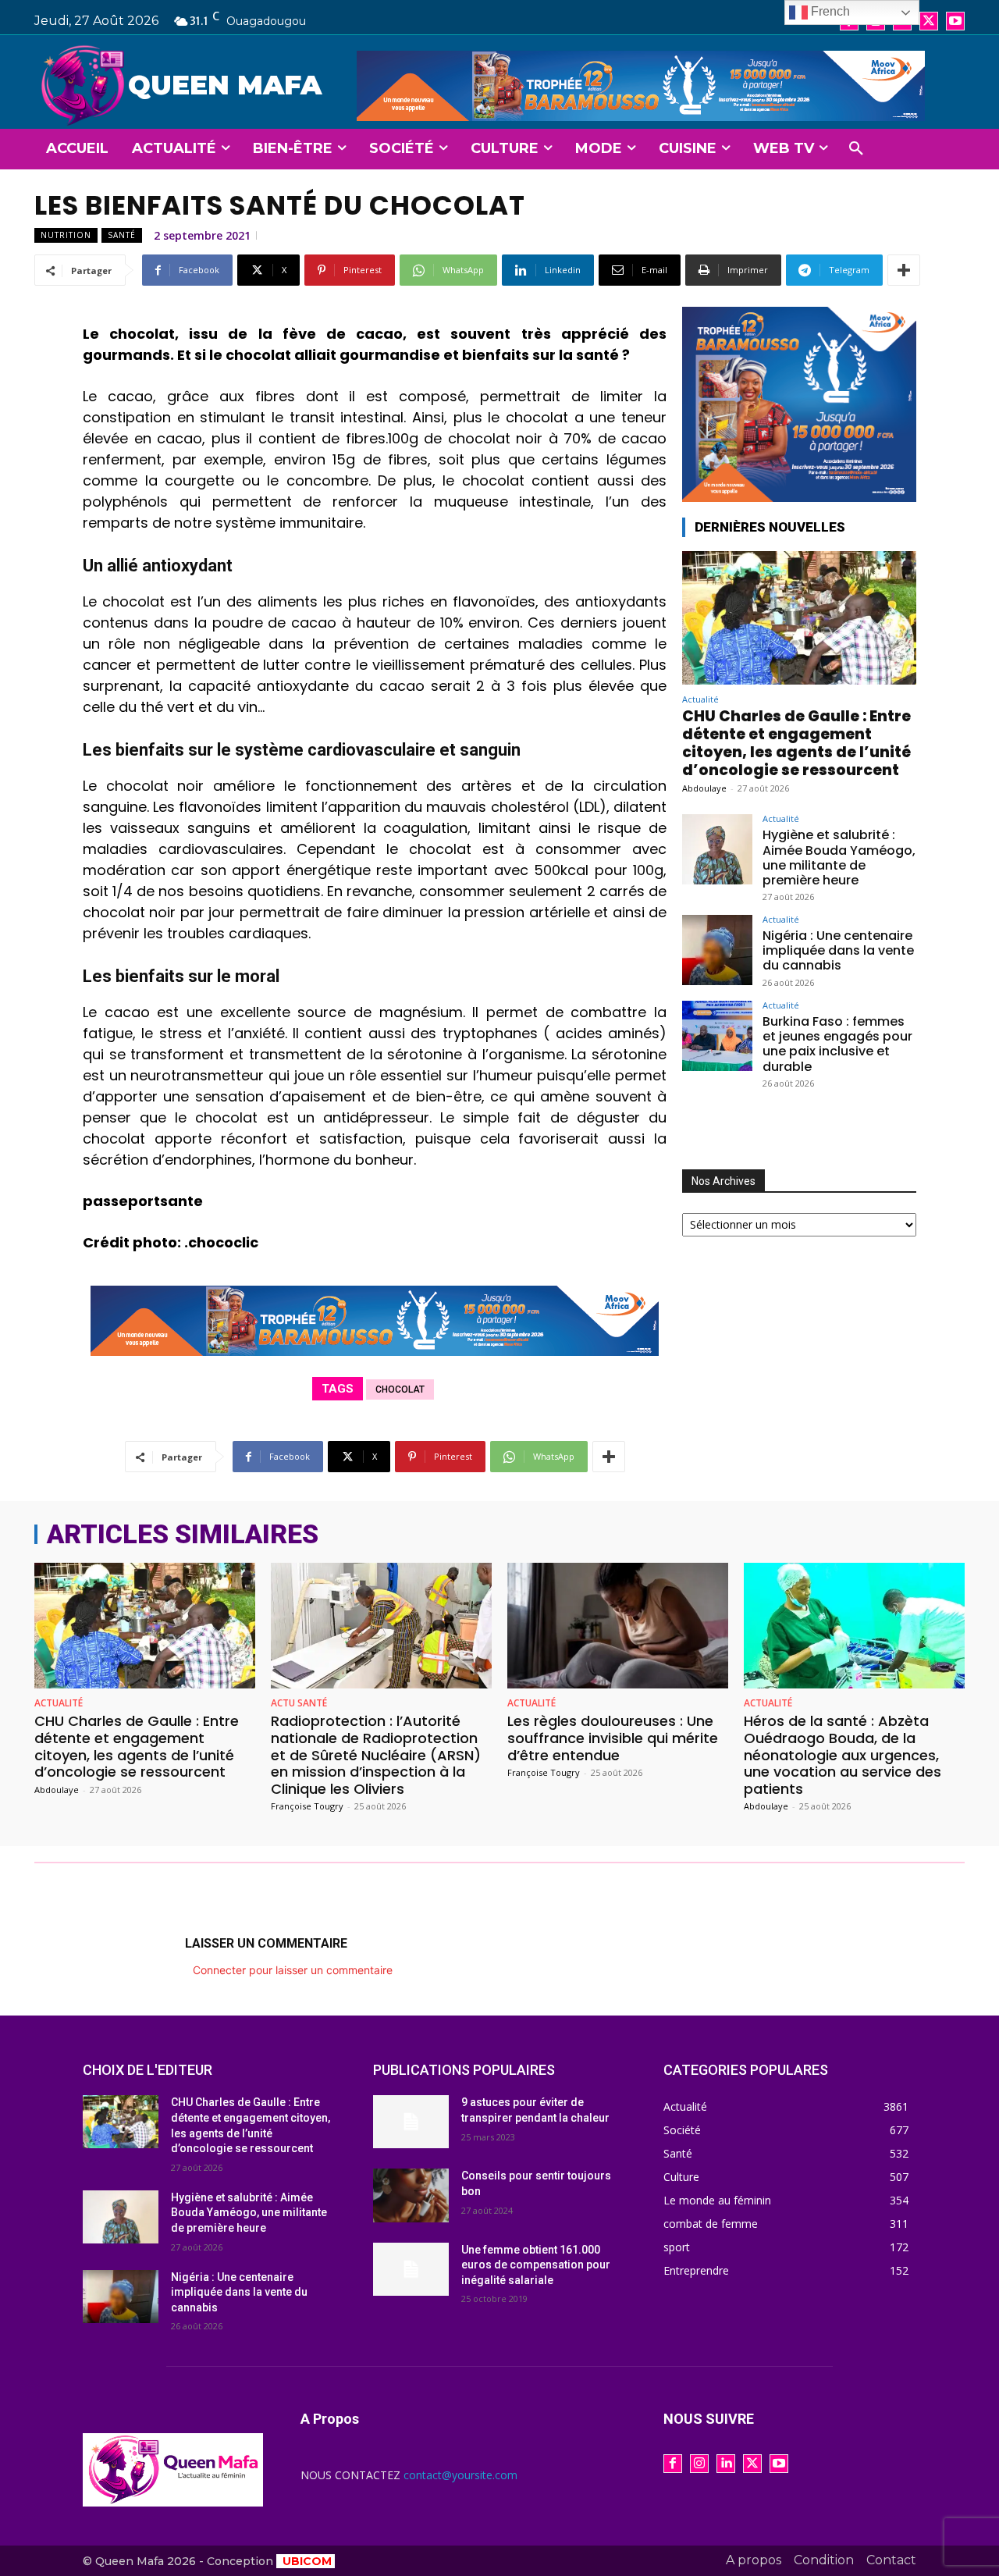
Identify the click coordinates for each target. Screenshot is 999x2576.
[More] (904, 270)
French (829, 11)
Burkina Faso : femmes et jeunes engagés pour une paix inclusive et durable (837, 1044)
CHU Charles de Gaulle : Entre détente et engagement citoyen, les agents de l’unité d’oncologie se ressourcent (796, 743)
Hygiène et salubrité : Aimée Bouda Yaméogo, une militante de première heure (839, 857)
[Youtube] (955, 21)
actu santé (299, 1703)
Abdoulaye (704, 788)
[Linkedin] (726, 2464)
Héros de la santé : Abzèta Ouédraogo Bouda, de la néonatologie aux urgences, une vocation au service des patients (843, 1754)
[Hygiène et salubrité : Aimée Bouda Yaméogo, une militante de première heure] (717, 849)
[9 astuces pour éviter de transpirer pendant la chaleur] (411, 2122)
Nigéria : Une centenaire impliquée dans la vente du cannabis (838, 950)
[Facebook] (673, 2464)
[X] (929, 21)
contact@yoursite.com (460, 2475)
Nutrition (66, 235)
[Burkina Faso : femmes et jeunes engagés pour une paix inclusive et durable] (717, 1036)
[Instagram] (699, 2464)
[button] (856, 149)
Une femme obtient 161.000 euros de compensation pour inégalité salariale (536, 2265)
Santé (122, 235)
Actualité (700, 699)
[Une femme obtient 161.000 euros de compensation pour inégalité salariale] (411, 2269)
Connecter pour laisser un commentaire (293, 1970)
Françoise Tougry (307, 1806)
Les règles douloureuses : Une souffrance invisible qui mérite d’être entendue (613, 1738)
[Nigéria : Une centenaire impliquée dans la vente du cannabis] (717, 950)
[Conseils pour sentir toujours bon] (411, 2195)
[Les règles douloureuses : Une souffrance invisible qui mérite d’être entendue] (618, 1626)
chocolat (400, 1389)
